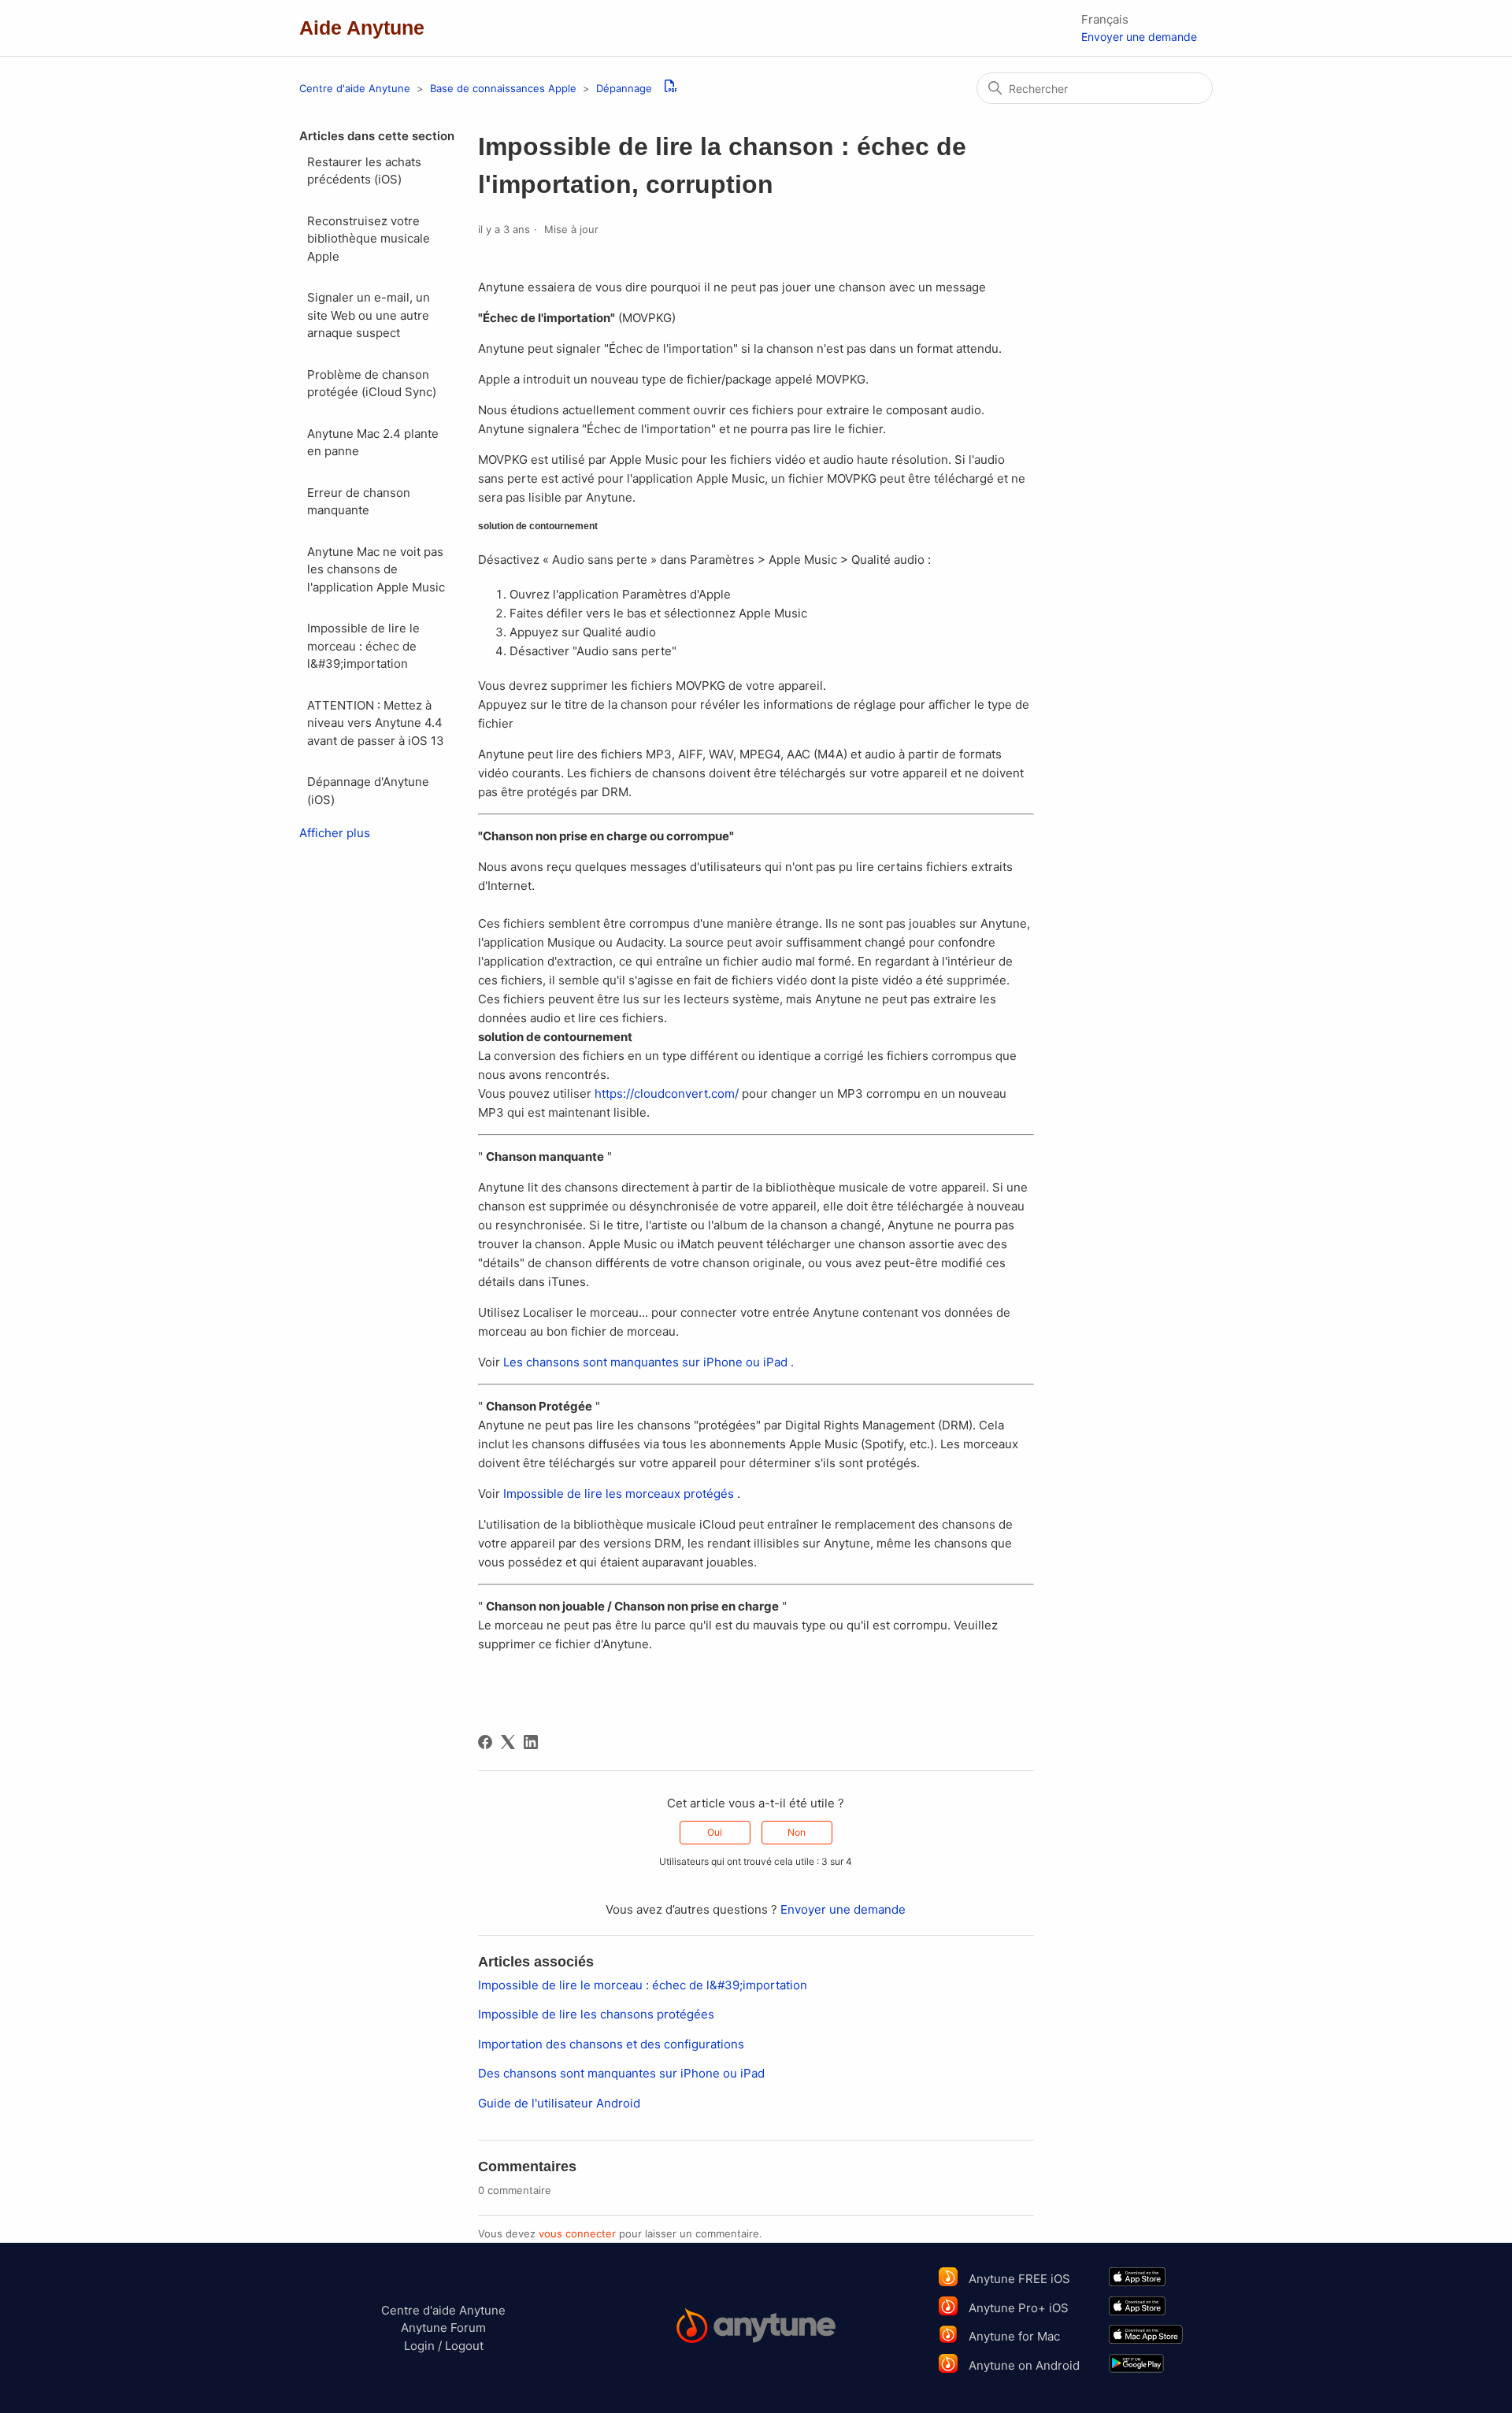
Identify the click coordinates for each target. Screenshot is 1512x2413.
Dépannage (624, 88)
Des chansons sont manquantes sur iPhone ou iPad (621, 2073)
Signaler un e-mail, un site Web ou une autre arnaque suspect (369, 315)
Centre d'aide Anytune (355, 88)
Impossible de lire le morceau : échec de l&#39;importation (363, 646)
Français (1105, 19)
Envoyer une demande (1139, 37)
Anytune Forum (443, 2328)
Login (419, 2346)
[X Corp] (508, 1742)
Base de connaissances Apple (505, 88)
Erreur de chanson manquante (359, 502)
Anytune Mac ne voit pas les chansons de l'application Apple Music (376, 569)
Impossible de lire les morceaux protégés (619, 1494)
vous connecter (577, 2233)
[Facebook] (485, 1742)
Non (797, 1832)
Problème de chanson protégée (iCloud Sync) (372, 384)
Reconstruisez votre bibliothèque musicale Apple (369, 239)
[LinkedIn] (531, 1742)
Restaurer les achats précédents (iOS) (364, 171)
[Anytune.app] (756, 2328)
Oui (715, 1832)
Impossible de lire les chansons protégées (596, 2014)
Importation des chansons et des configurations (611, 2044)
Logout (464, 2346)
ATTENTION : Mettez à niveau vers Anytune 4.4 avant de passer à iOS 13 (376, 723)
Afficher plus (335, 833)
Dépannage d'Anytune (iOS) (368, 791)
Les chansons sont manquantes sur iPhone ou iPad (645, 1362)
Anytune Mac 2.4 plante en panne (373, 443)
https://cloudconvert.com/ (667, 1093)
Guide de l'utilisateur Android (559, 2103)
